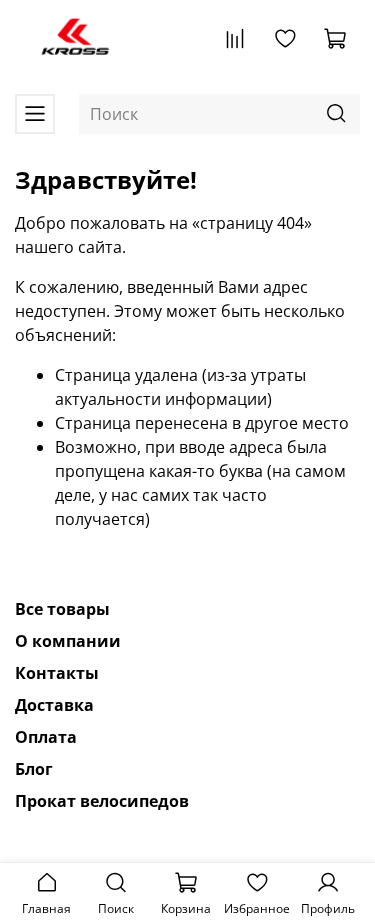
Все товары (62, 609)
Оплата (46, 737)
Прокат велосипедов (102, 801)
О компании (68, 641)
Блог (34, 769)
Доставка (54, 705)
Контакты (57, 673)
